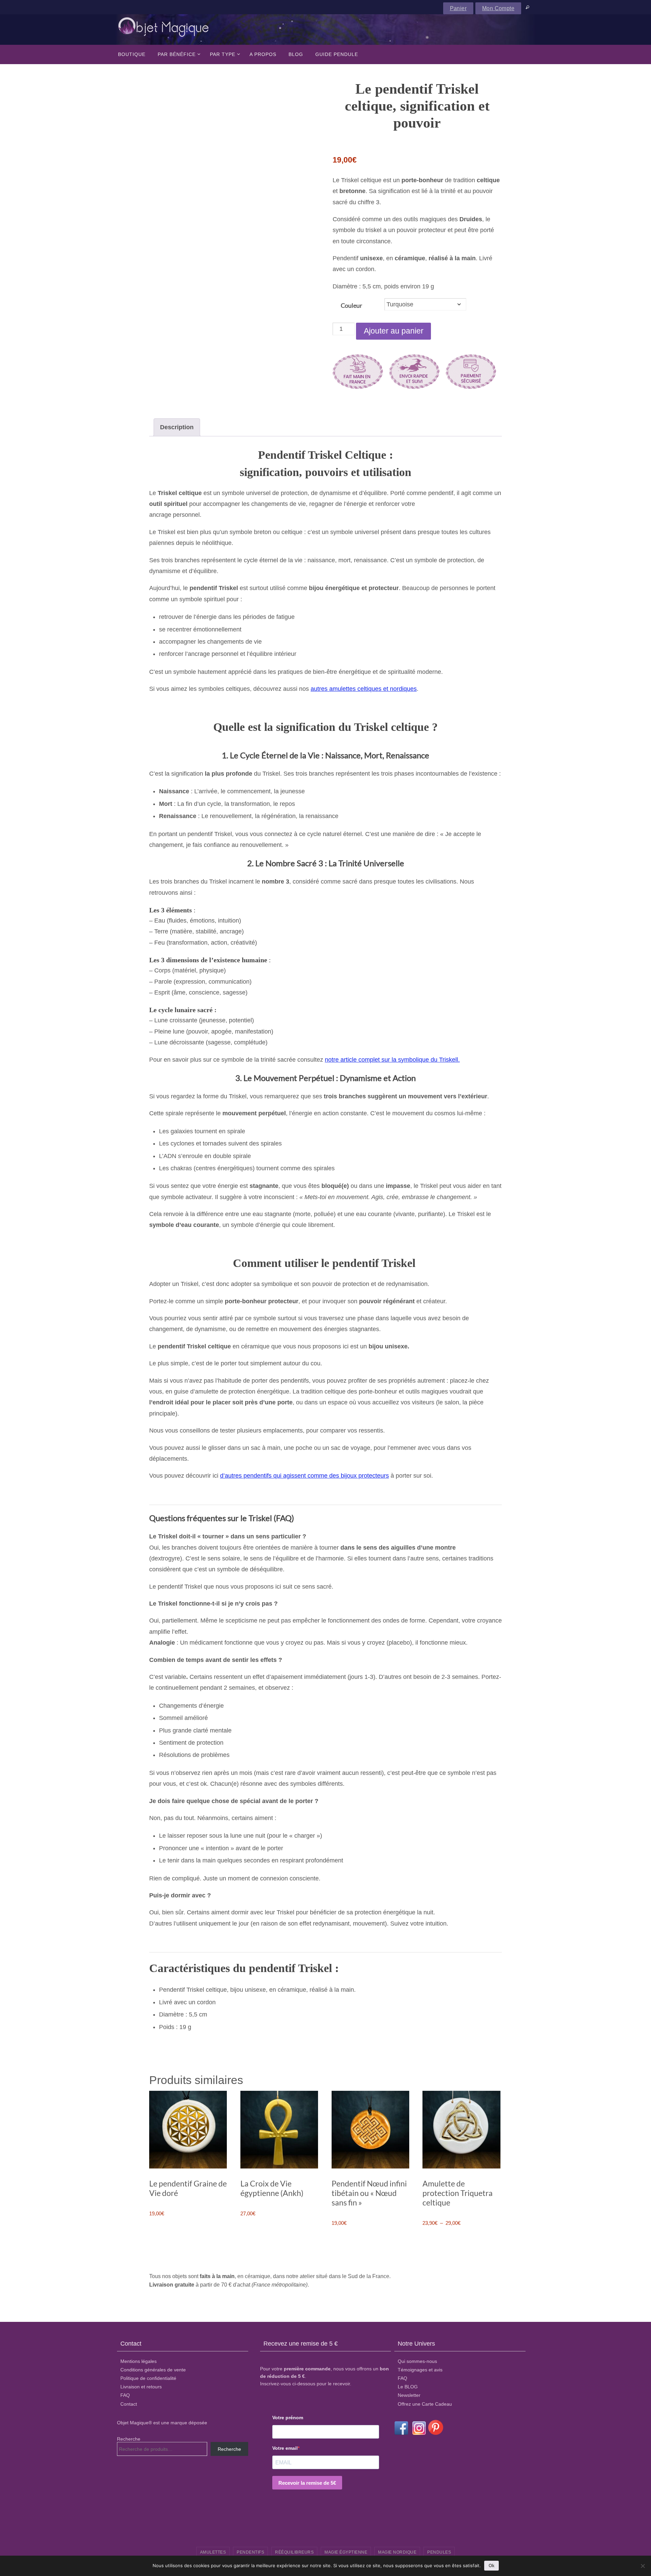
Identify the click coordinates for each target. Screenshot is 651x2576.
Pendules (439, 2552)
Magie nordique (397, 2552)
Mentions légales (139, 2361)
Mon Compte (498, 8)
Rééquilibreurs (294, 2552)
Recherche (129, 2439)
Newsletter (409, 2395)
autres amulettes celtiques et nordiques (364, 689)
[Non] (643, 2566)
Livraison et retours (141, 2387)
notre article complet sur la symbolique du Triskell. (392, 1060)
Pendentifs (250, 2552)
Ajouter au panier (394, 331)
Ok (491, 2566)
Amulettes (213, 2552)
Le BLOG (408, 2387)
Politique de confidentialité (148, 2378)
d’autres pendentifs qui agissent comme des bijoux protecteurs (304, 1476)
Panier (458, 8)
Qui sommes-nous (417, 2361)
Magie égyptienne (346, 2552)
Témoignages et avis (420, 2370)
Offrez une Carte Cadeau (425, 2404)
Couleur (351, 305)
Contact (129, 2404)
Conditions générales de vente (153, 2370)
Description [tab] (177, 427)
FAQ (125, 2395)
